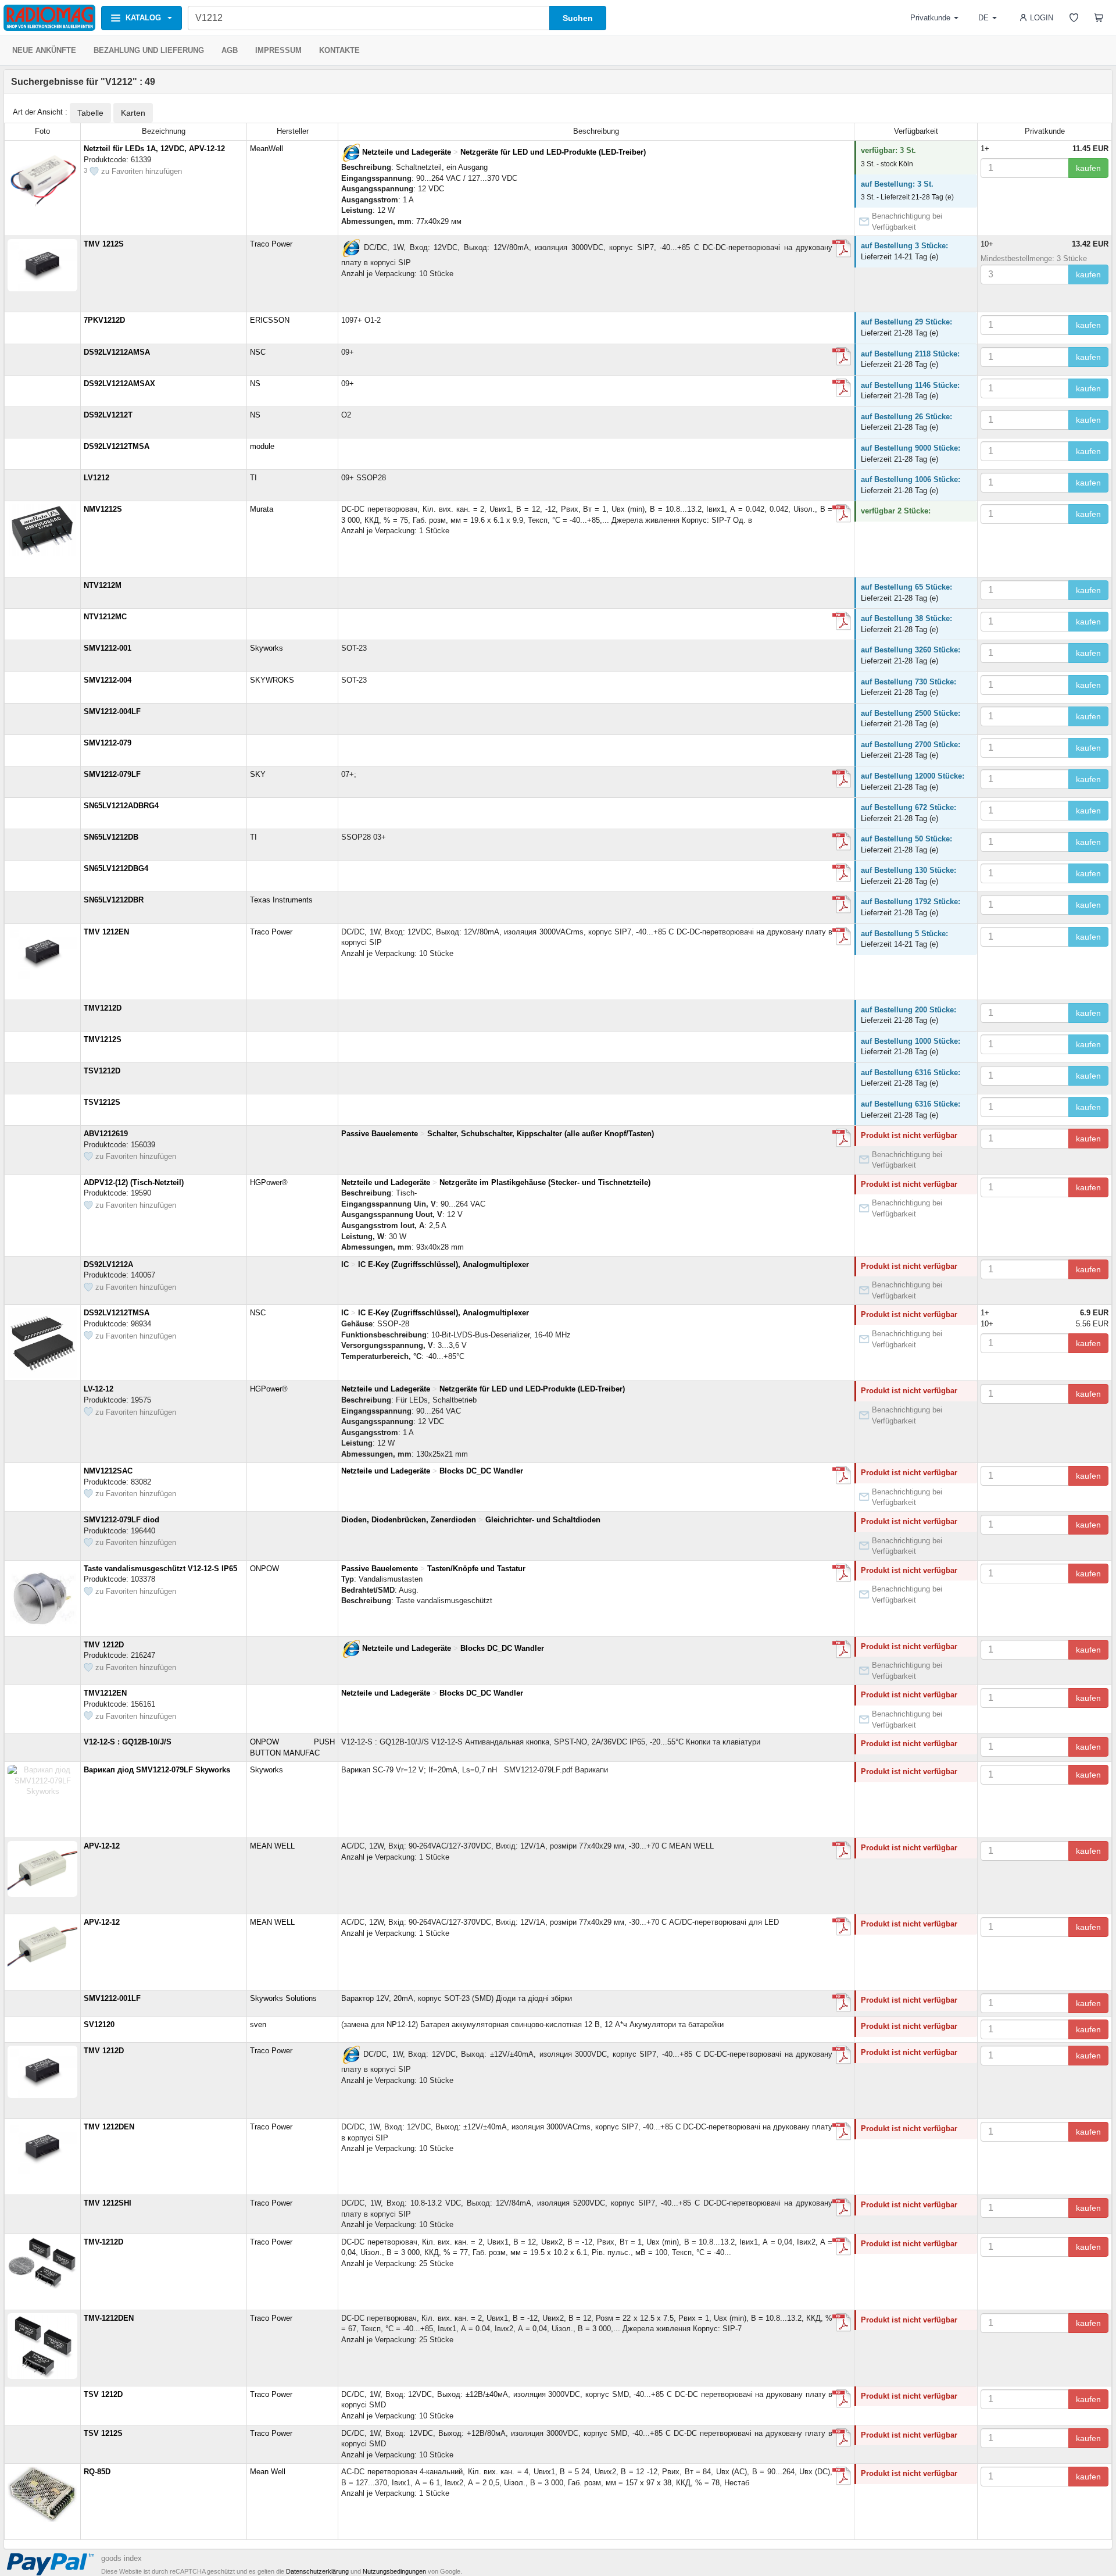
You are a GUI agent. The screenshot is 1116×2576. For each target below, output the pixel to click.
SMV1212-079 (108, 743)
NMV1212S (103, 509)
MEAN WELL (272, 1846)
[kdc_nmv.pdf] (842, 513)
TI (253, 478)
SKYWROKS (272, 680)
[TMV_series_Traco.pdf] (842, 2246)
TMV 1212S (104, 244)
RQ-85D (97, 2472)
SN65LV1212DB (111, 837)
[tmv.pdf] (842, 248)
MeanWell (267, 149)
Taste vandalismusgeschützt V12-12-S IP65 (160, 1569)
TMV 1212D (104, 1645)
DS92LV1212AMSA (117, 352)
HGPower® (269, 1182)
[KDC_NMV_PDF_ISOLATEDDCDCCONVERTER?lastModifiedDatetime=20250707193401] (842, 1475)
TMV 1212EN (106, 932)
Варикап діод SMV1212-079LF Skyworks (157, 1770)
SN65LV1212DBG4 (116, 868)
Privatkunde (930, 18)
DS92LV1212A (108, 1264)
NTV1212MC (105, 617)
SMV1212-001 (108, 648)
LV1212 (96, 478)
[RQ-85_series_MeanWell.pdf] (842, 2476)
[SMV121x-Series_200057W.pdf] (842, 779)
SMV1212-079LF (112, 774)
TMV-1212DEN (109, 2318)
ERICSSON (270, 320)
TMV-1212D (103, 2242)
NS (255, 383)
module (262, 446)
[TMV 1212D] (350, 1648)
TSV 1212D (103, 2394)
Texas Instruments (281, 900)
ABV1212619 (106, 1134)
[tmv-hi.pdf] (842, 2207)
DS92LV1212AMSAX (119, 383)
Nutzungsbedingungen (394, 2571)
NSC (258, 352)
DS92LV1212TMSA (117, 446)
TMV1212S (103, 1039)
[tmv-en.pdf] (842, 936)
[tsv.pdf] (842, 2399)
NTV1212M (103, 585)
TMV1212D (103, 1008)
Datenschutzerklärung (317, 2571)
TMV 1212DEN (109, 2127)
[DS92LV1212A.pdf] (842, 356)
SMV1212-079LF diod (121, 1520)
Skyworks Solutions (283, 1998)
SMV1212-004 (108, 680)
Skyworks (267, 648)
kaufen (1088, 168)
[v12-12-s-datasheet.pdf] (842, 1573)
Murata (262, 509)
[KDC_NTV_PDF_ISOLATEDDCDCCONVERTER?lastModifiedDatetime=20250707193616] (842, 621)
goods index (121, 2558)
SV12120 (99, 2024)
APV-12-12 (102, 1846)
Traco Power (271, 244)
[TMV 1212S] (350, 248)
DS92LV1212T (108, 415)
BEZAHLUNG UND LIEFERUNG (149, 50)
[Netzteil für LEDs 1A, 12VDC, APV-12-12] (350, 152)
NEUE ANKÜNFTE (44, 50)
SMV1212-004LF (112, 711)
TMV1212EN (105, 1693)
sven (258, 2024)
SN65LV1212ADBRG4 (121, 806)
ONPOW (264, 1569)
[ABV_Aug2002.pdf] (842, 1138)
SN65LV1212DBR (114, 900)
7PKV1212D (104, 320)
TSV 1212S (103, 2433)
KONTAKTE (339, 50)
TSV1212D (102, 1071)
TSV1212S (102, 1102)
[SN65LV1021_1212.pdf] (842, 841)
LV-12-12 (99, 1389)
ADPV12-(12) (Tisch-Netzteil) (134, 1182)
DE (983, 18)
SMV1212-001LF (112, 1998)
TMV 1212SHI (108, 2203)
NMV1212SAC (108, 1471)
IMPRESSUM (278, 50)
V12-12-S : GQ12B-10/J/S (128, 1742)
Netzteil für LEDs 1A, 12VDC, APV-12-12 (154, 149)
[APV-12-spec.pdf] (842, 1850)
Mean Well (268, 2472)
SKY (258, 774)
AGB (230, 50)
